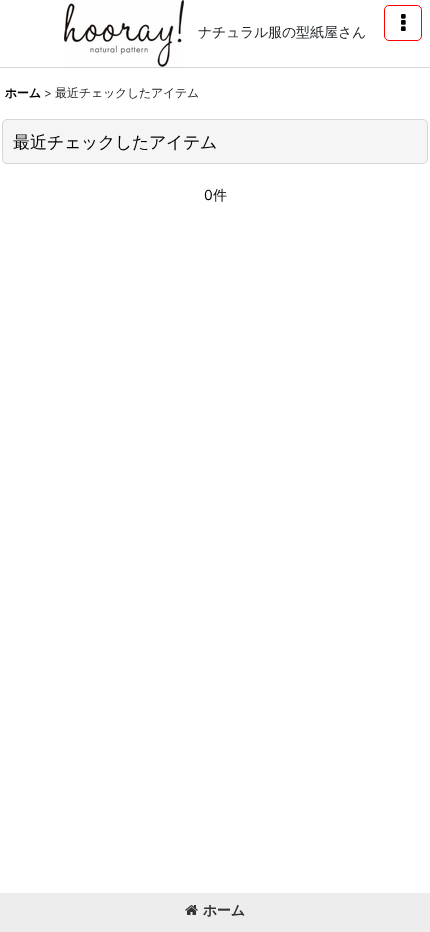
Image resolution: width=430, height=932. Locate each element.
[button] (403, 23)
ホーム (224, 909)
